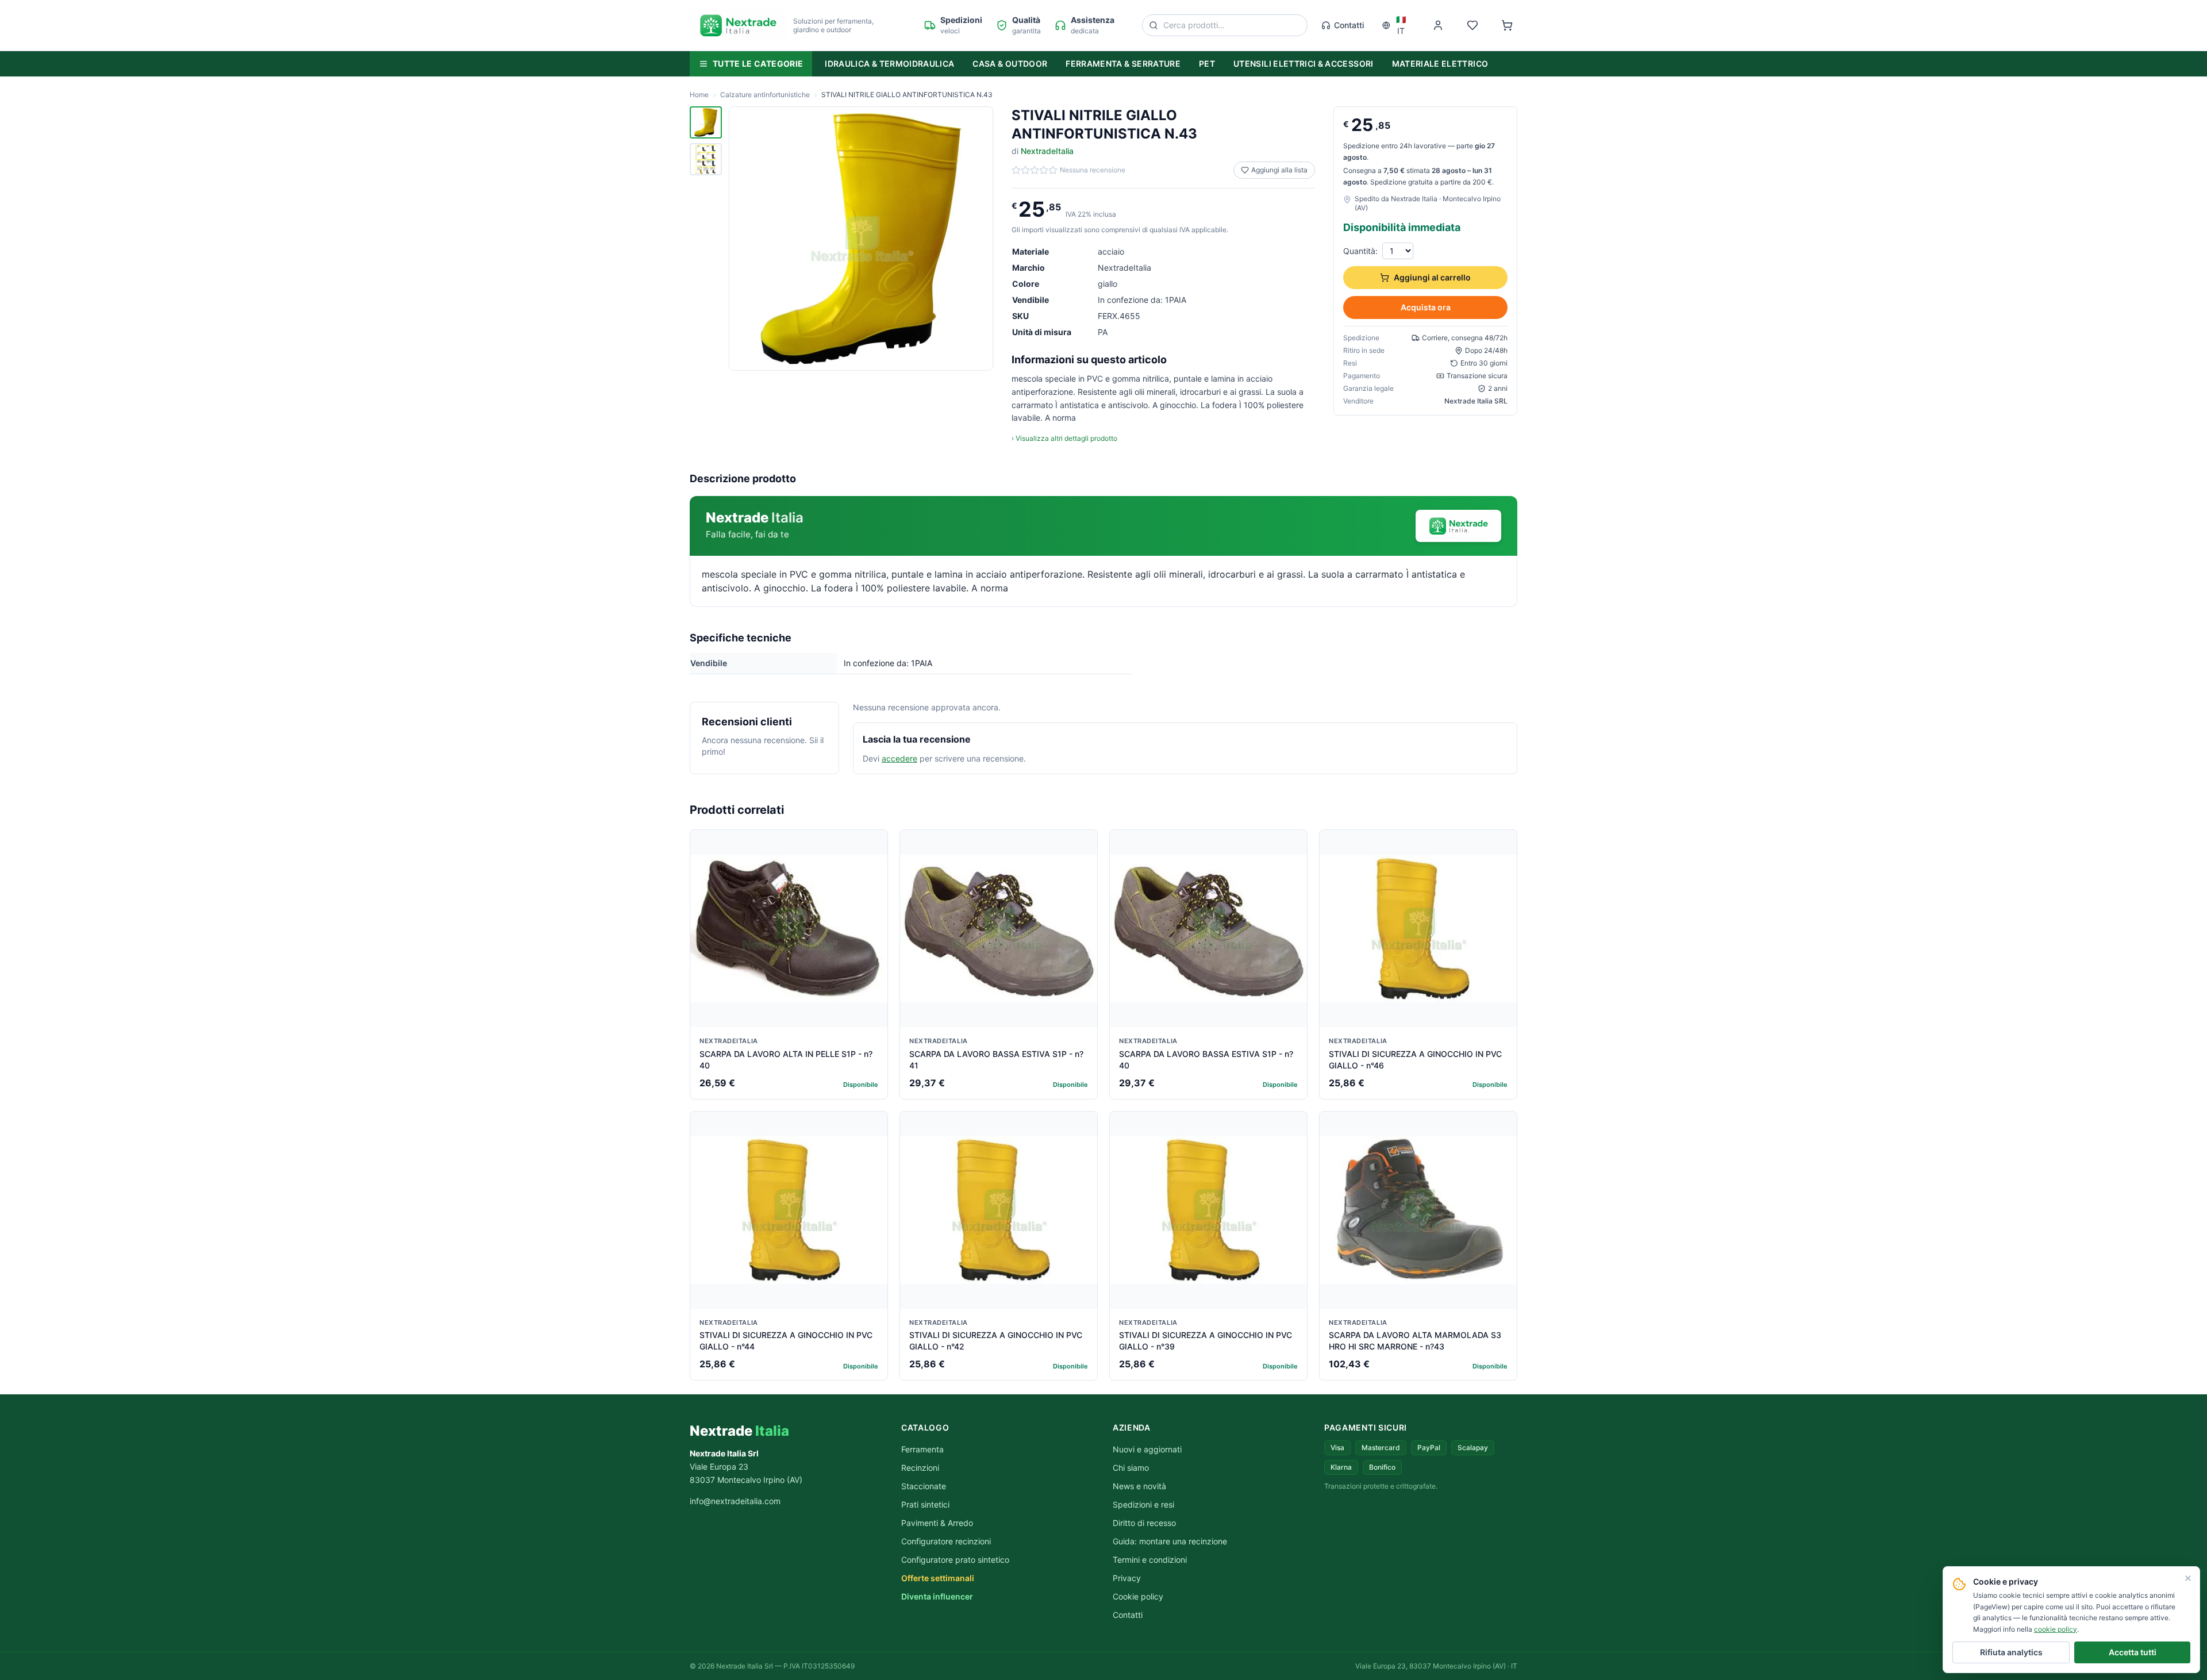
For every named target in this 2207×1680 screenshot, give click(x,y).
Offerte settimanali (938, 1578)
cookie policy (2056, 1629)
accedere (899, 758)
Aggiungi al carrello (1432, 277)
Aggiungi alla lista (1279, 170)
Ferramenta (922, 1449)
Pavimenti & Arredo (937, 1523)
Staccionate (924, 1486)
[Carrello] (1507, 25)
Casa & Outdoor (1010, 64)
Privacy (1127, 1578)
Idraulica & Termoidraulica (889, 64)
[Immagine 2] (706, 159)
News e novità (1139, 1486)
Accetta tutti (2133, 1652)
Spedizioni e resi (1143, 1504)
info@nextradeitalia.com (735, 1501)
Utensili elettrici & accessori (1304, 64)
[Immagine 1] (706, 122)
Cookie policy (1138, 1596)
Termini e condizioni (1150, 1560)
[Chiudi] (2188, 1578)
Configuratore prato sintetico (955, 1560)
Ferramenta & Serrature (1123, 64)
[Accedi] (1438, 25)
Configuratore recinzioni (946, 1541)
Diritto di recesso (1144, 1523)
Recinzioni (920, 1468)
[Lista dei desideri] (1472, 25)
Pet (1207, 64)
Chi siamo (1131, 1468)
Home (699, 95)
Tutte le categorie (758, 64)
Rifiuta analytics (2011, 1652)
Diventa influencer (937, 1596)
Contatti (1349, 25)
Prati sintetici (925, 1504)
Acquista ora (1426, 307)
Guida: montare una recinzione (1170, 1541)
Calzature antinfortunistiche (765, 95)
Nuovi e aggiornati (1147, 1449)
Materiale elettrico (1440, 64)
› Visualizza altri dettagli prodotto (1064, 438)
